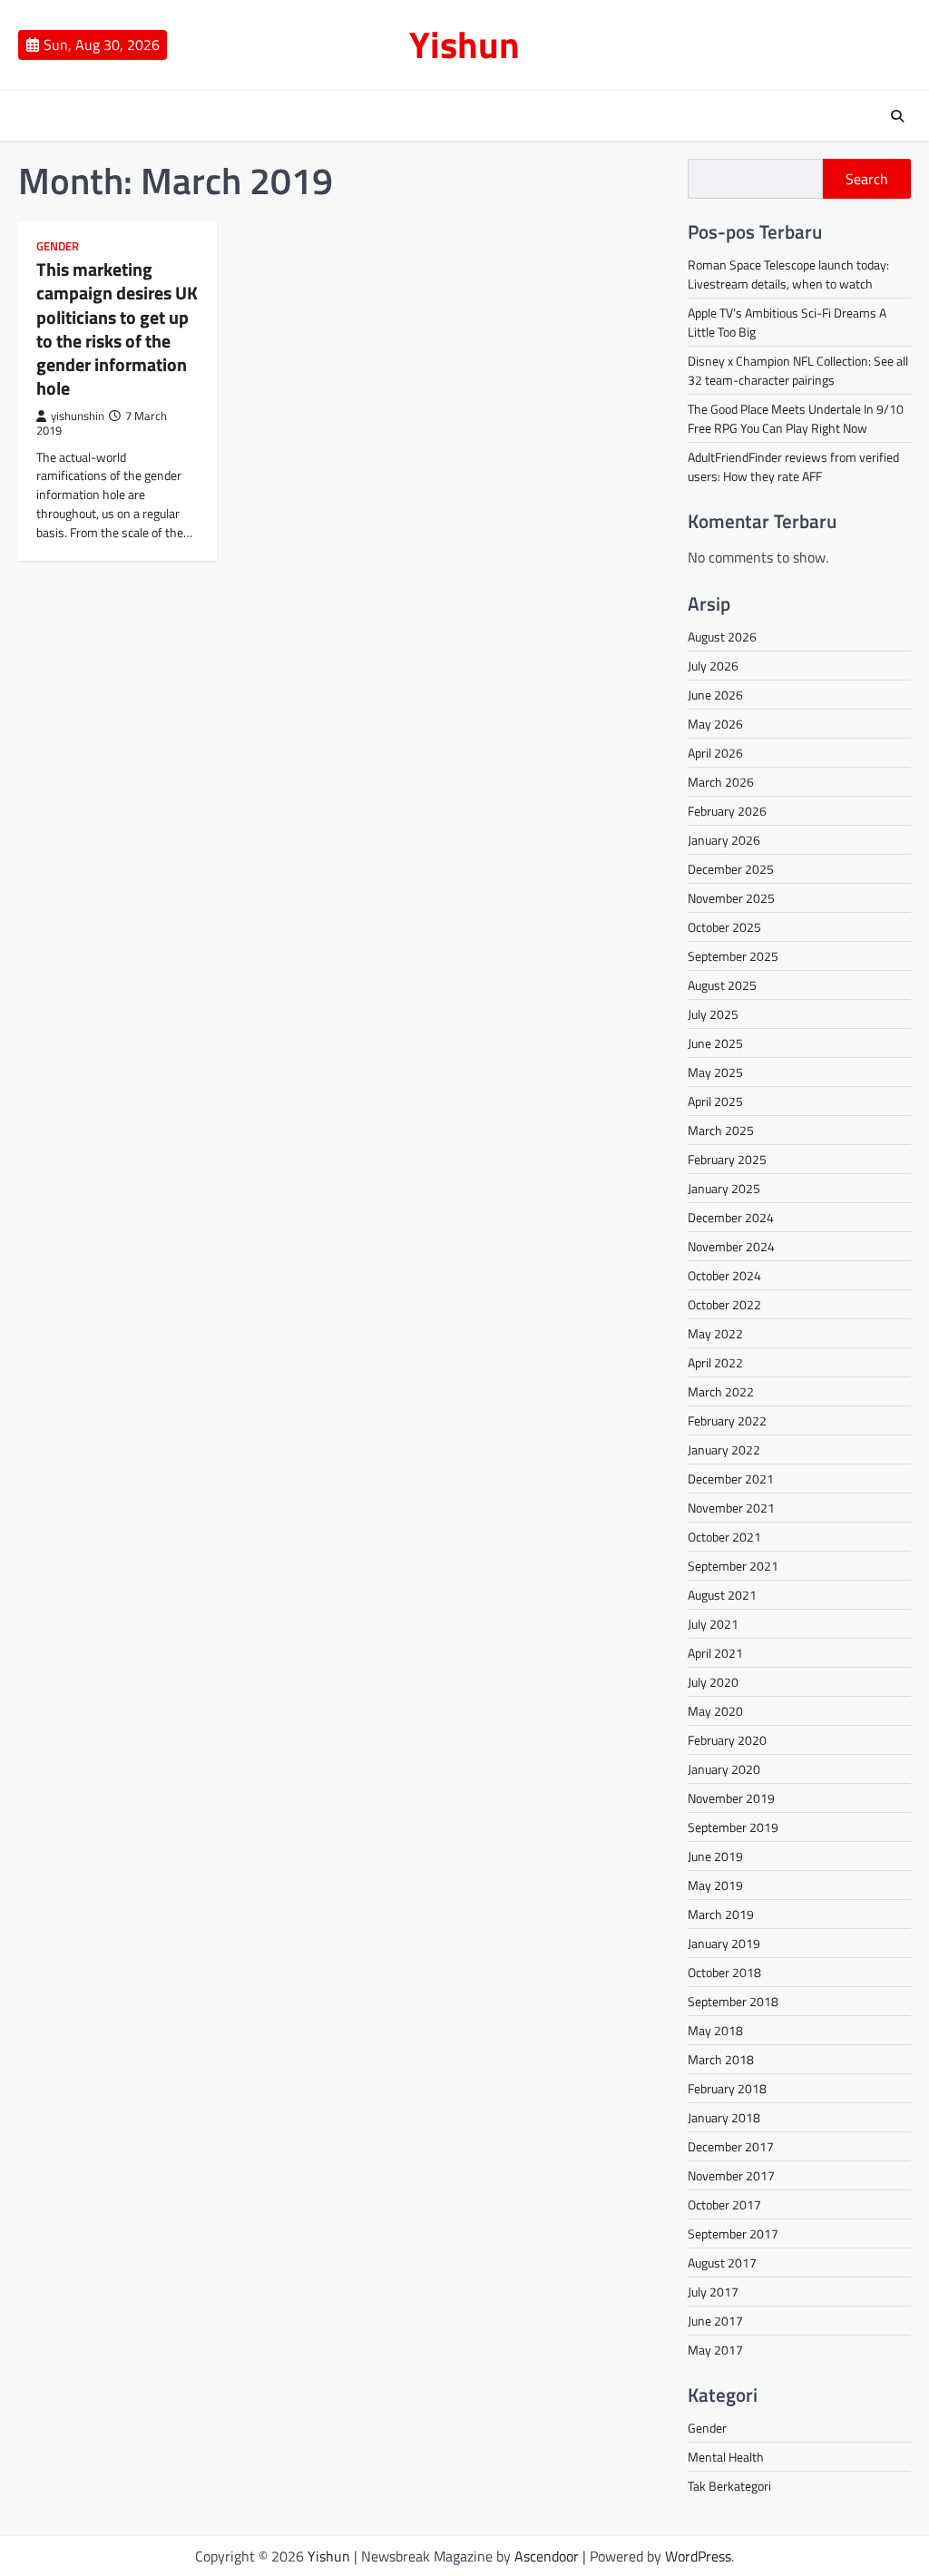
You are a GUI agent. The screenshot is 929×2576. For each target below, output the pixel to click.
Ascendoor (547, 2556)
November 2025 (731, 898)
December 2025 (731, 869)
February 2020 (727, 1740)
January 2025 (724, 1188)
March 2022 (721, 1391)
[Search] (897, 116)
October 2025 (724, 927)
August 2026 (722, 637)
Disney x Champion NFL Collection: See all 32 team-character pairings (798, 370)
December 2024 (731, 1217)
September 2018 (733, 2001)
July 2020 (713, 1682)
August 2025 (722, 985)
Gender (58, 246)
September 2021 (733, 1566)
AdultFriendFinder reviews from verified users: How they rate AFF (793, 466)
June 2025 (715, 1043)
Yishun (464, 44)
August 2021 (722, 1595)
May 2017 (715, 2350)
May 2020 (715, 1711)
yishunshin (78, 416)
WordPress (698, 2556)
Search (867, 179)
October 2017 (724, 2204)
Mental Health (726, 2457)
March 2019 (721, 1914)
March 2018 (721, 2059)
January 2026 (724, 840)
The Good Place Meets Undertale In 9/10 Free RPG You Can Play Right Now (796, 418)
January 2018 (724, 2117)
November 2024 (731, 1246)
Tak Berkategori (729, 2486)
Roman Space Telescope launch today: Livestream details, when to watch (788, 274)
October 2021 (724, 1537)
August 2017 (722, 2263)
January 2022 (724, 1450)
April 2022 (715, 1362)
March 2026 (721, 782)
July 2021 (713, 1624)
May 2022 (715, 1333)
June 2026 (715, 695)
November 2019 (731, 1798)
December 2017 (731, 2146)
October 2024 (724, 1275)
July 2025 (713, 1014)
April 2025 (715, 1101)
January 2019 (724, 1943)
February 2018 (727, 2088)
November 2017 (731, 2175)
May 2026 (715, 724)
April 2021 (715, 1653)
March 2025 (721, 1130)
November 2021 (731, 1508)
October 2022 (724, 1304)
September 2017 (733, 2233)
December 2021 (731, 1479)
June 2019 (715, 1856)
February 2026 (727, 811)
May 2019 (715, 1885)
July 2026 (713, 666)
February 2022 (727, 1420)
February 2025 (727, 1159)
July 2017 (713, 2292)
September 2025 (733, 956)
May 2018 (715, 2030)
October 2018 (724, 1972)
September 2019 (733, 1827)
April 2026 (715, 753)
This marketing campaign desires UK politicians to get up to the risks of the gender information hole (117, 328)
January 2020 (724, 1769)
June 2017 (715, 2321)
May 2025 (715, 1072)
